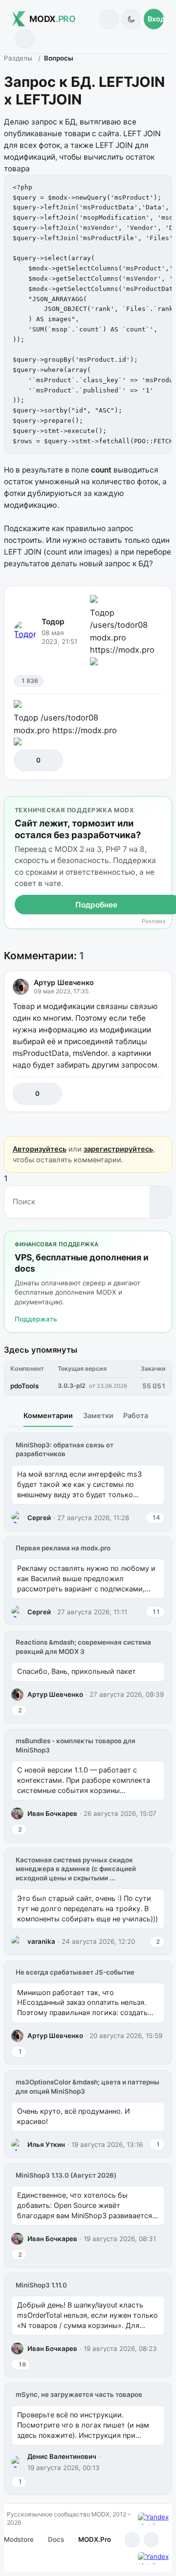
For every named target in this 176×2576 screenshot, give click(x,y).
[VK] (151, 2540)
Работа (136, 1415)
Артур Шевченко (64, 982)
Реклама (154, 921)
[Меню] (25, 39)
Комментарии (48, 1415)
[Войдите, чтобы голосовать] (26, 760)
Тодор (53, 622)
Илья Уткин (46, 2144)
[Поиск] (109, 19)
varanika (41, 1941)
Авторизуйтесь (40, 1149)
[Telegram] (132, 2540)
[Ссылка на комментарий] (134, 1094)
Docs (56, 2539)
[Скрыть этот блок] (163, 806)
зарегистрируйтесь (118, 1149)
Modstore (19, 2539)
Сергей (39, 1518)
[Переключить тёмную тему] (131, 19)
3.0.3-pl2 (72, 1386)
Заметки (98, 1415)
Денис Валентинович (62, 2456)
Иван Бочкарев (52, 1814)
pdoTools (24, 1386)
